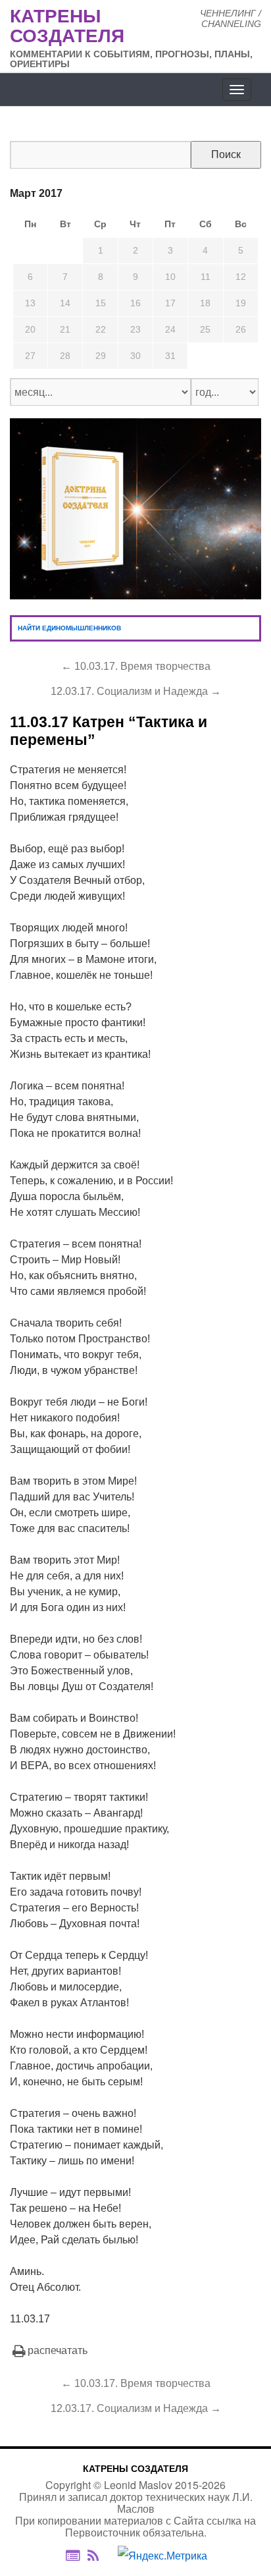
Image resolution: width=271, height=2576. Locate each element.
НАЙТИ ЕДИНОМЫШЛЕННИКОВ (69, 628)
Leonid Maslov (138, 2485)
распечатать (58, 2350)
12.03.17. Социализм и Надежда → (136, 691)
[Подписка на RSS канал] (100, 2556)
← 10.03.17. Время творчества (136, 666)
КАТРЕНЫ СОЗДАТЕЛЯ (135, 2469)
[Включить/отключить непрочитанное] (73, 2555)
